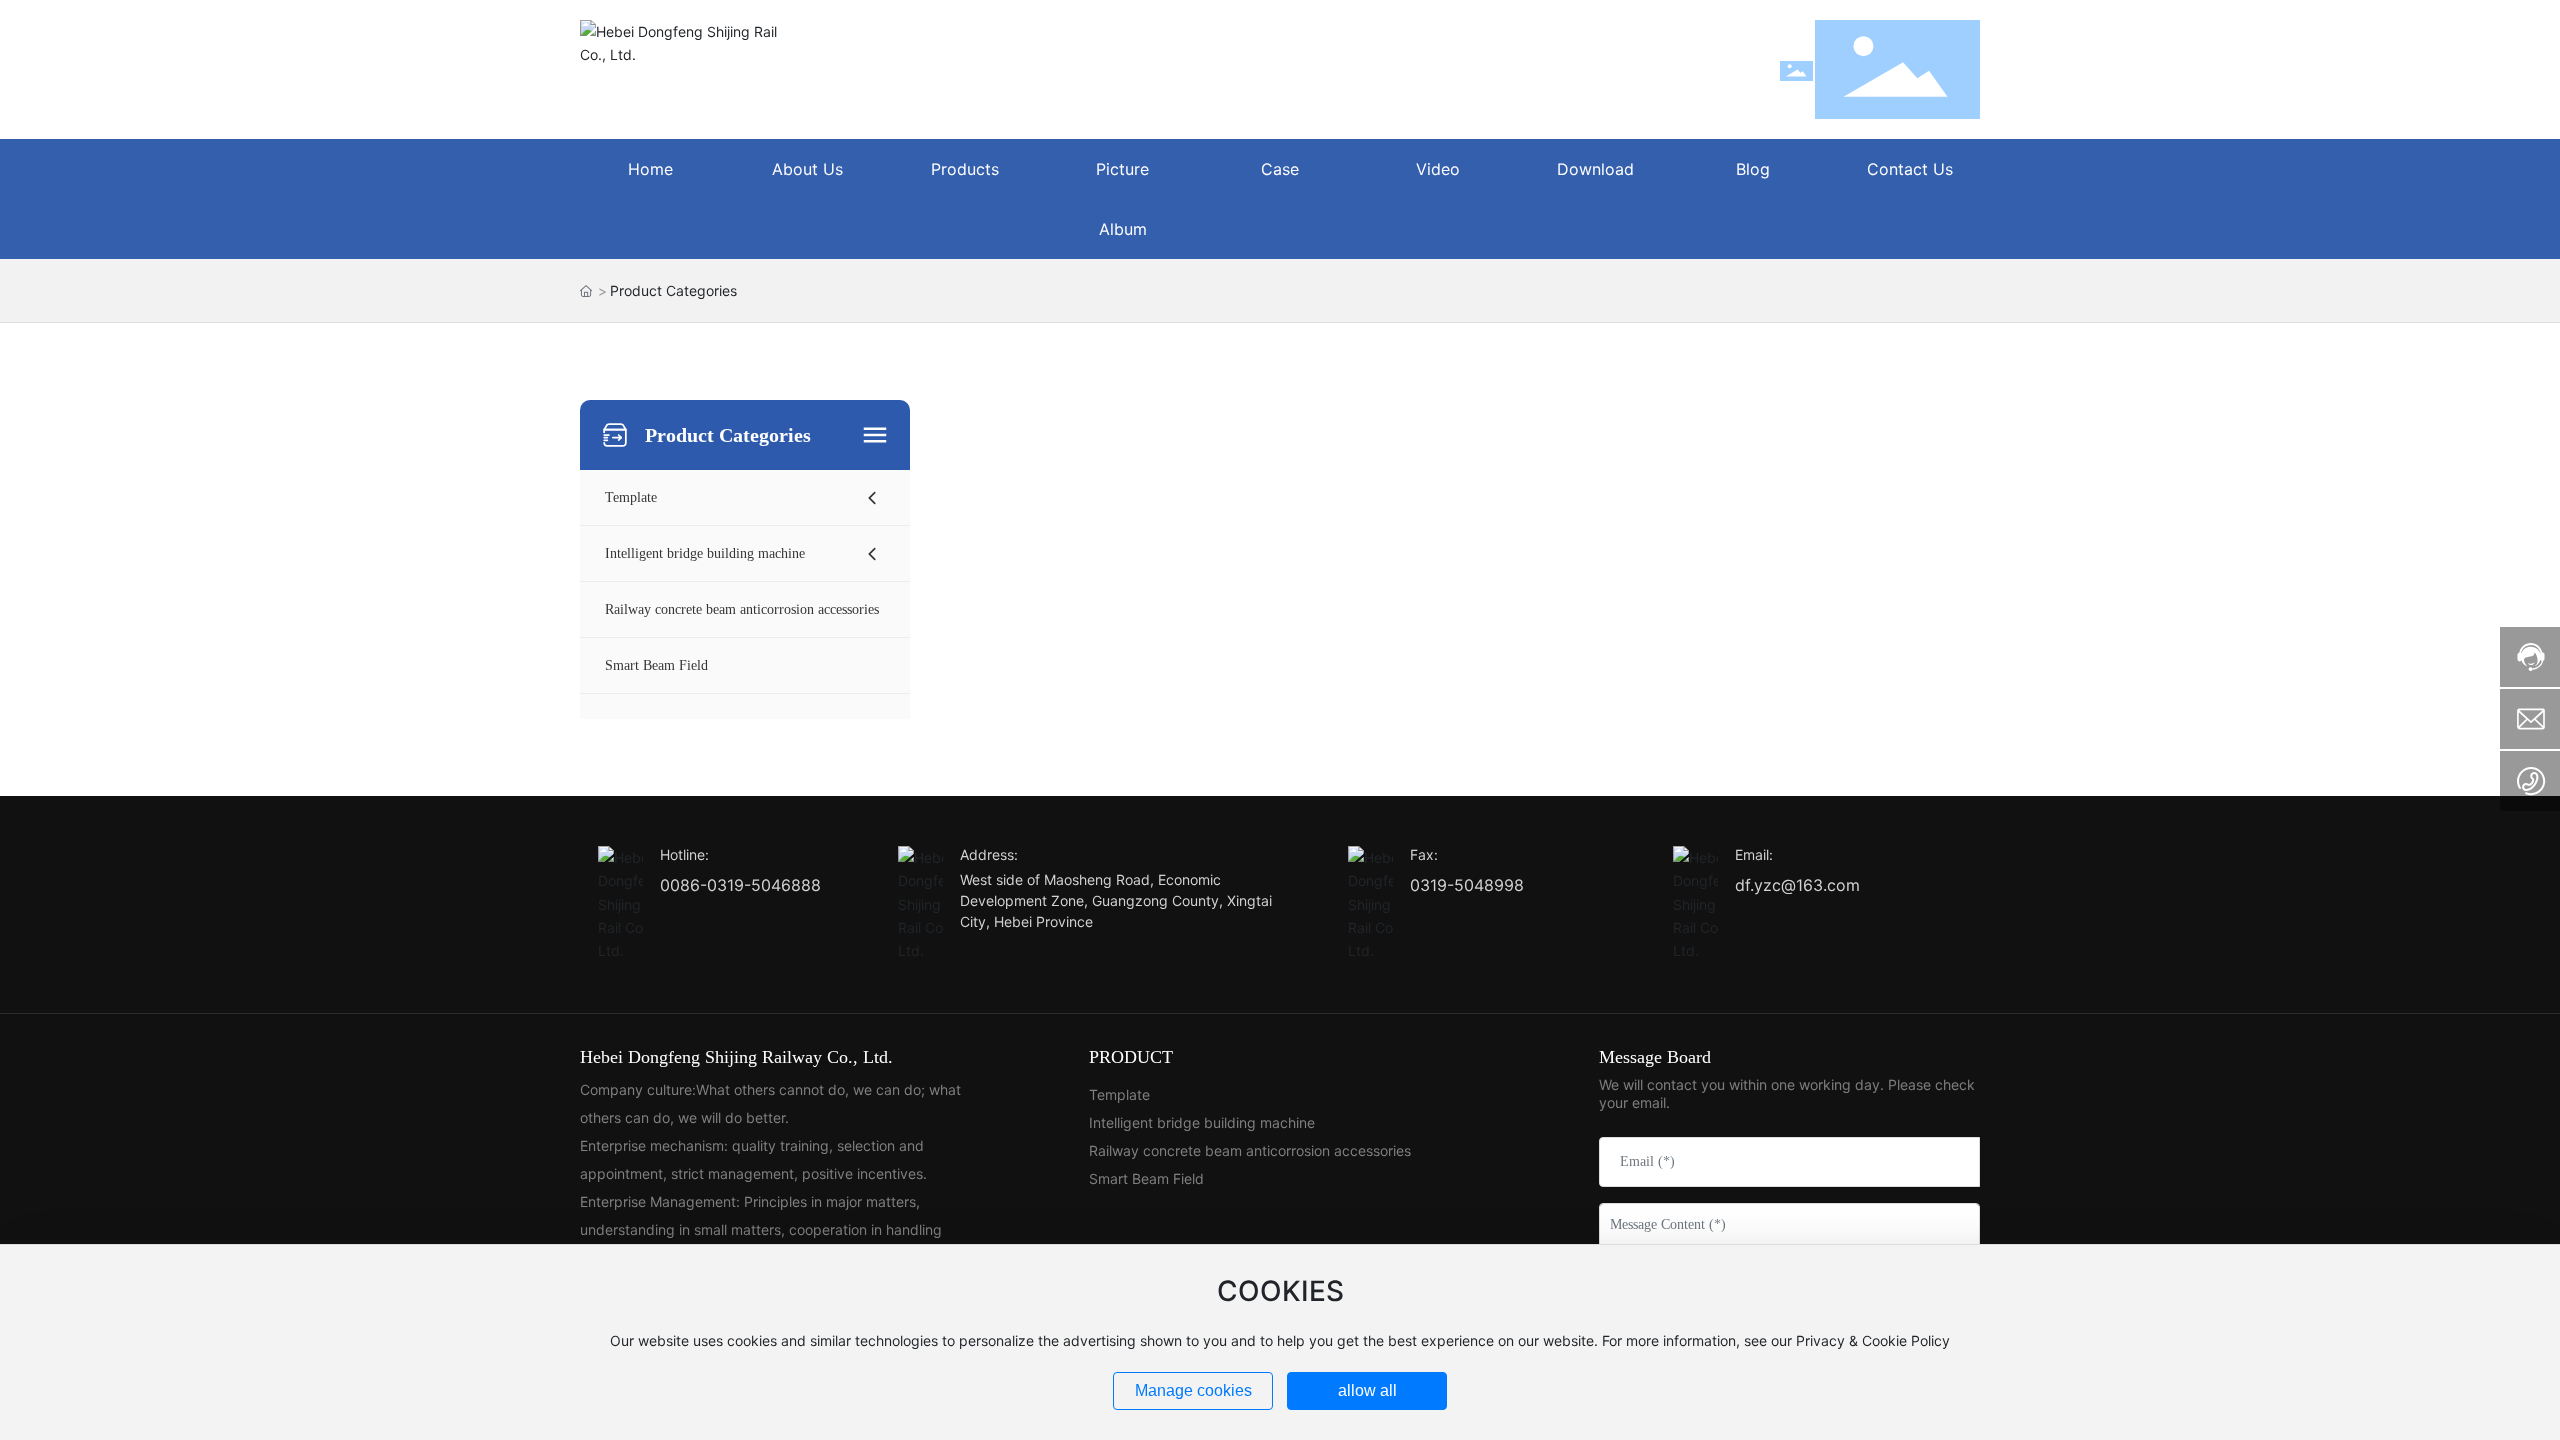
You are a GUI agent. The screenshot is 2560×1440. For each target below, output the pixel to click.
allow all (1367, 1390)
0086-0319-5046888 (740, 885)
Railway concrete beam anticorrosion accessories (1250, 1150)
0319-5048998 (1467, 885)
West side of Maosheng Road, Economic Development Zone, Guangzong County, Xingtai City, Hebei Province (1116, 900)
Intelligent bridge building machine (1202, 1122)
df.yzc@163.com (1797, 885)
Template (1119, 1094)
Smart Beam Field (1146, 1178)
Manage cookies (1193, 1390)
